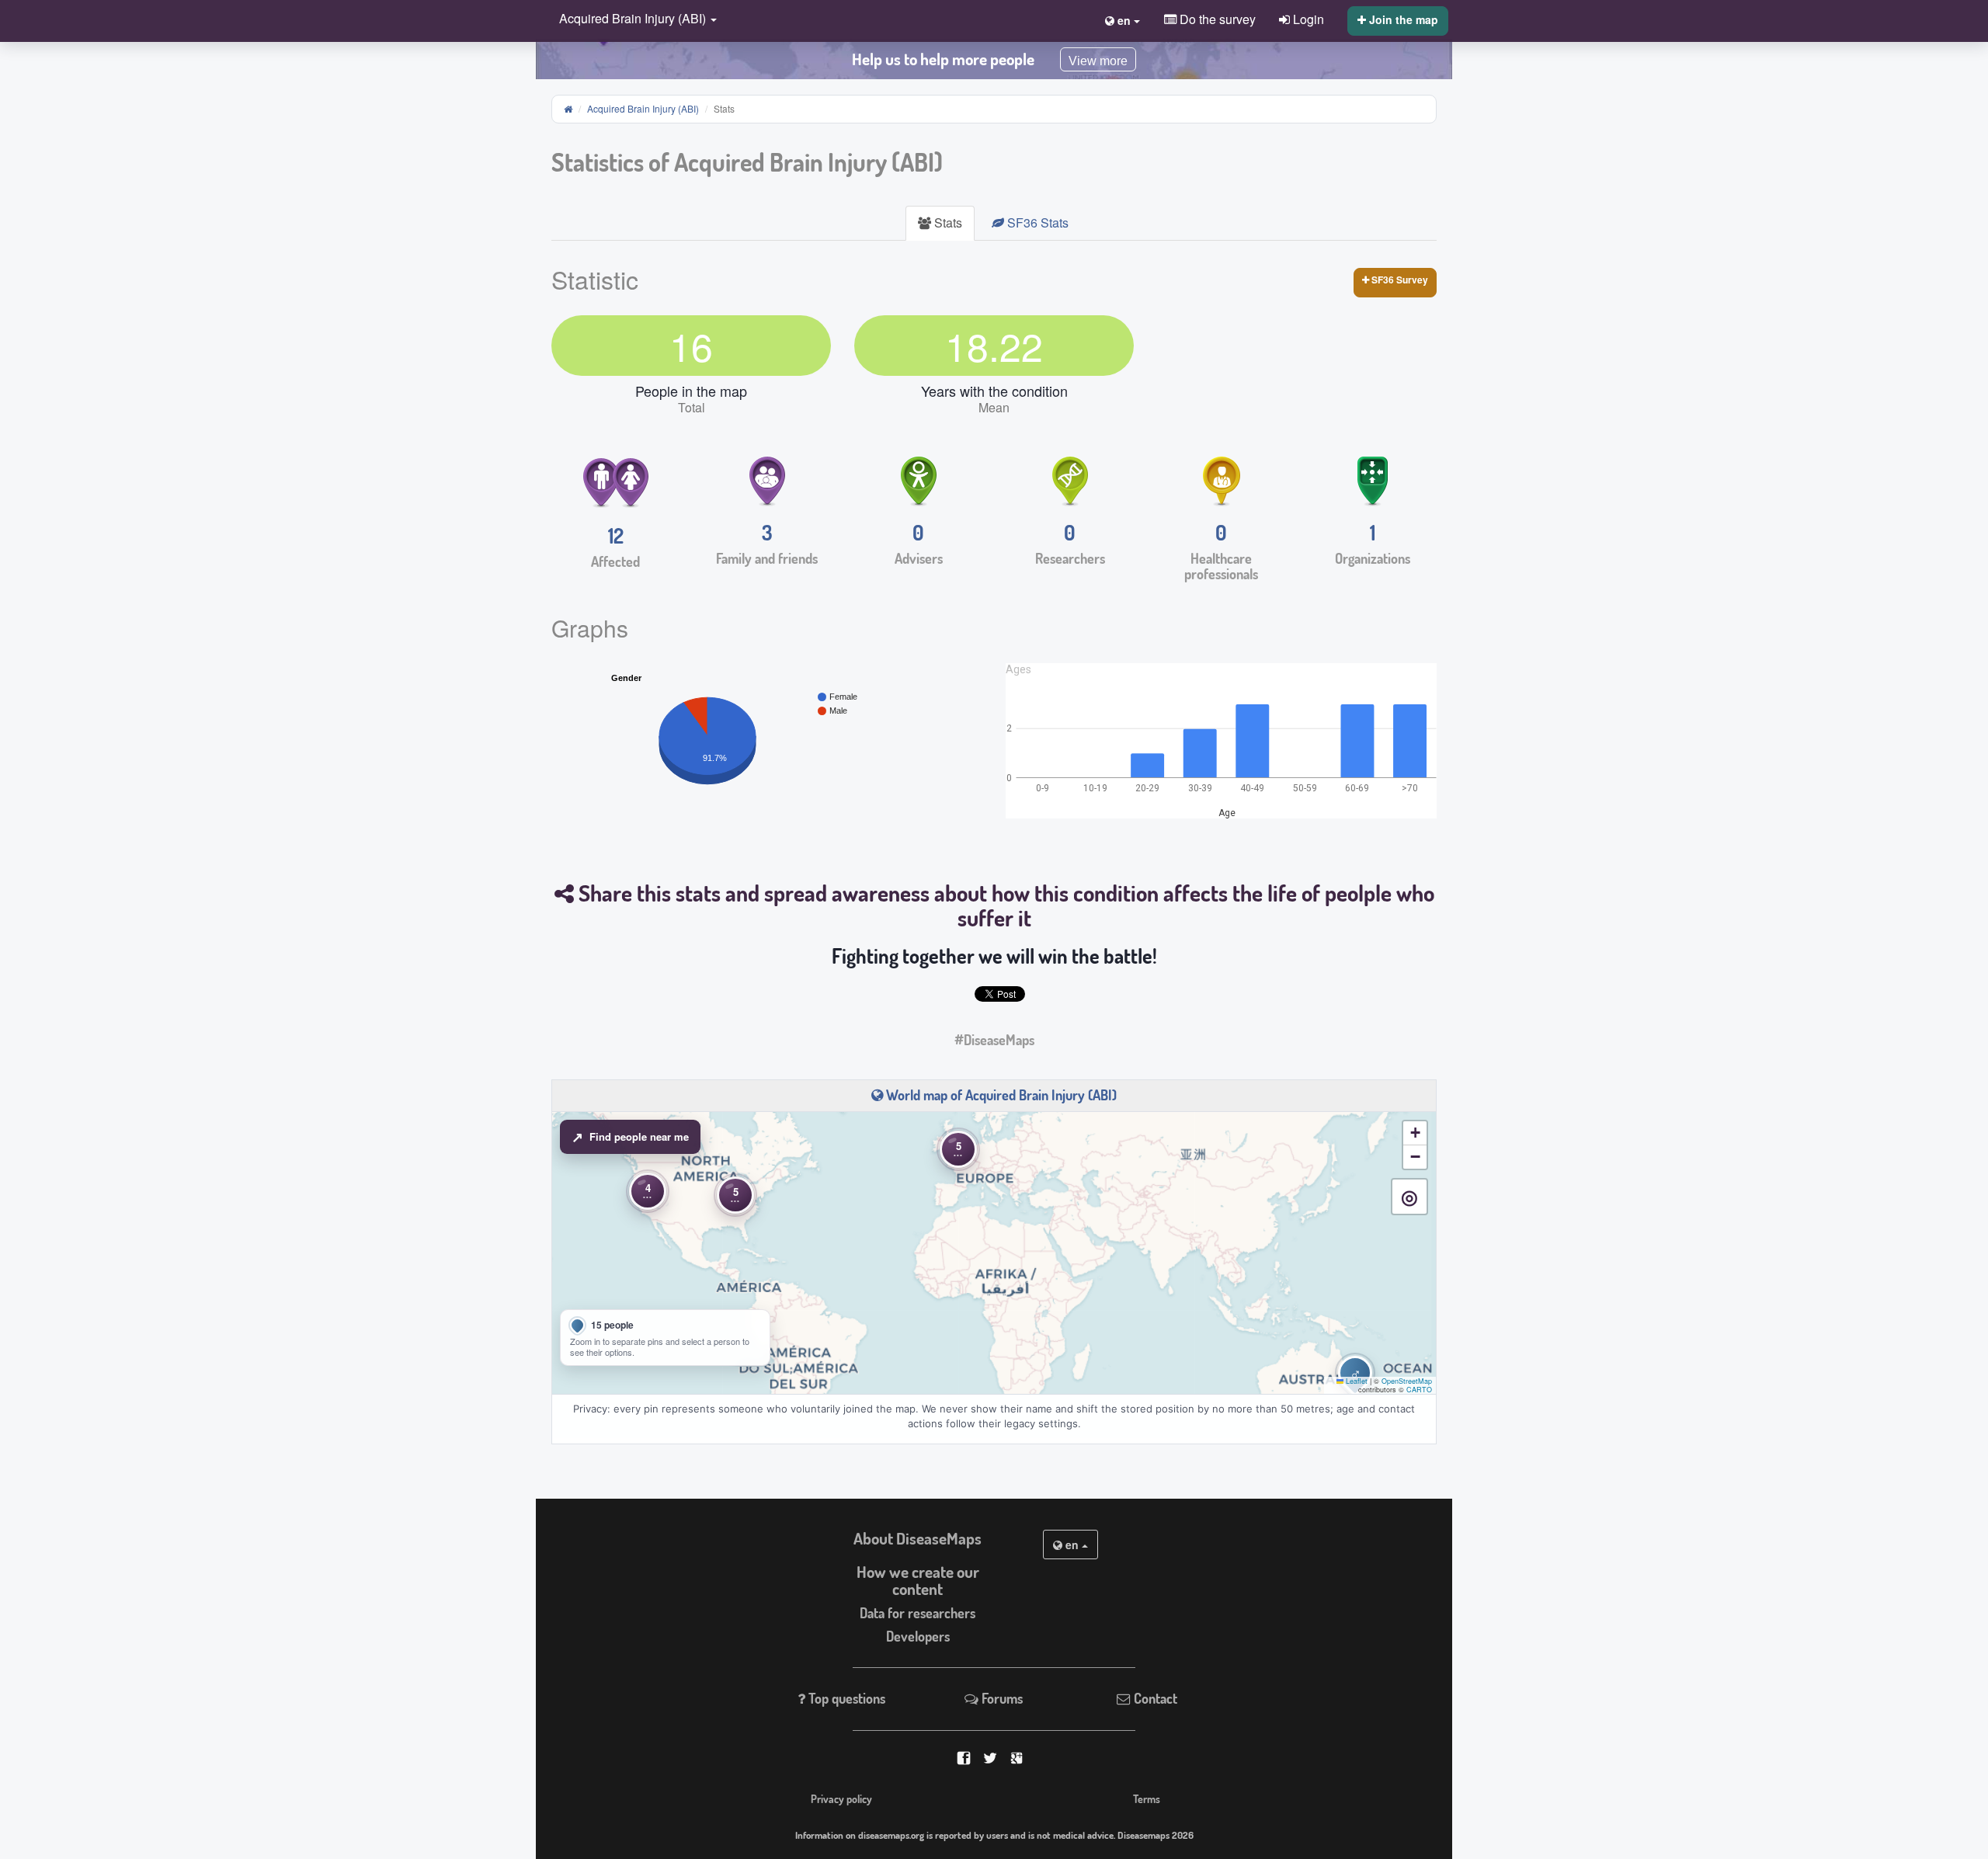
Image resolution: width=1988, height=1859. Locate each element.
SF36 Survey (1399, 280)
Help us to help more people (943, 59)
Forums (1001, 1698)
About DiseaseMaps (918, 1538)
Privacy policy (841, 1798)
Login (1307, 19)
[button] (634, 20)
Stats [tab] (947, 222)
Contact (1154, 1698)
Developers (918, 1636)
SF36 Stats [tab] (1036, 222)
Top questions (845, 1698)
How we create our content (918, 1581)
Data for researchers (918, 1613)
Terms (1147, 1798)
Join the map (1402, 19)
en (1072, 1545)
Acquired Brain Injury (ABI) (643, 108)
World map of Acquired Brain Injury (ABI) (1000, 1095)
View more (1098, 61)
